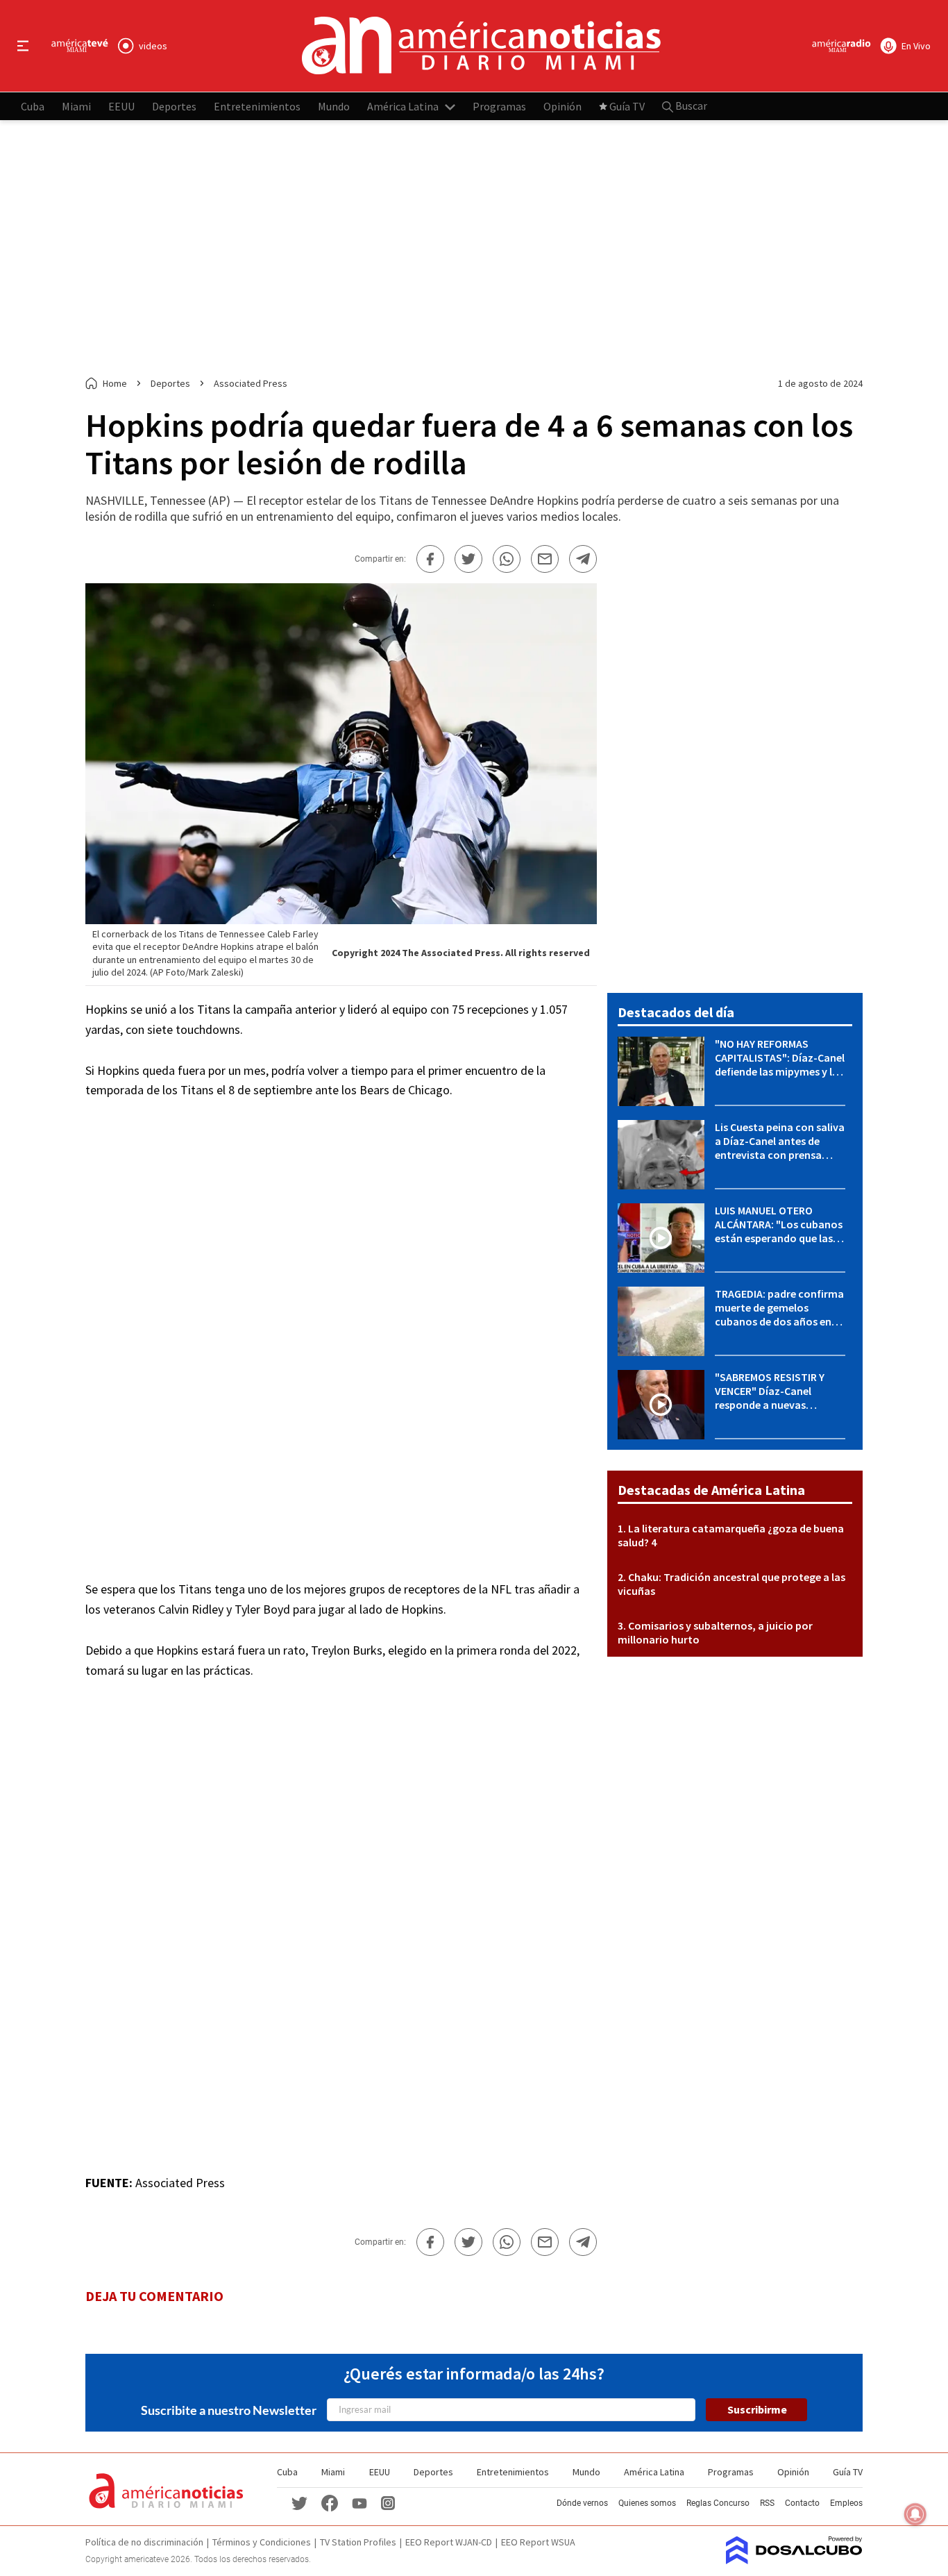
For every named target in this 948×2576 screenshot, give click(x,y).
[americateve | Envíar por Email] (545, 559)
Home (115, 383)
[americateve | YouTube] (359, 2503)
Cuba (33, 106)
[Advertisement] (474, 249)
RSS (767, 2503)
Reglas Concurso (718, 2503)
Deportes (174, 106)
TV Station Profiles (358, 2542)
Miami (76, 106)
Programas (499, 106)
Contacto (802, 2503)
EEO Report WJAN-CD (449, 2542)
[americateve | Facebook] (330, 2502)
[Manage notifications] (915, 2514)
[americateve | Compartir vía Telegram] (583, 559)
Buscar (690, 106)
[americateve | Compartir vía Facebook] (430, 559)
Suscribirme (757, 2409)
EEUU (121, 106)
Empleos (846, 2503)
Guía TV (627, 106)
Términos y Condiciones (262, 2542)
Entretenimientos (257, 106)
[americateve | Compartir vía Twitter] (468, 559)
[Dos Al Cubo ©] (794, 2560)
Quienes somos (647, 2503)
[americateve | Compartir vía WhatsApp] (507, 559)
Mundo (334, 106)
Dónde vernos (582, 2503)
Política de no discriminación (144, 2542)
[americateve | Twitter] (299, 2502)
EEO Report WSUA (538, 2542)
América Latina (403, 106)
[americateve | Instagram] (388, 2502)
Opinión (562, 106)
